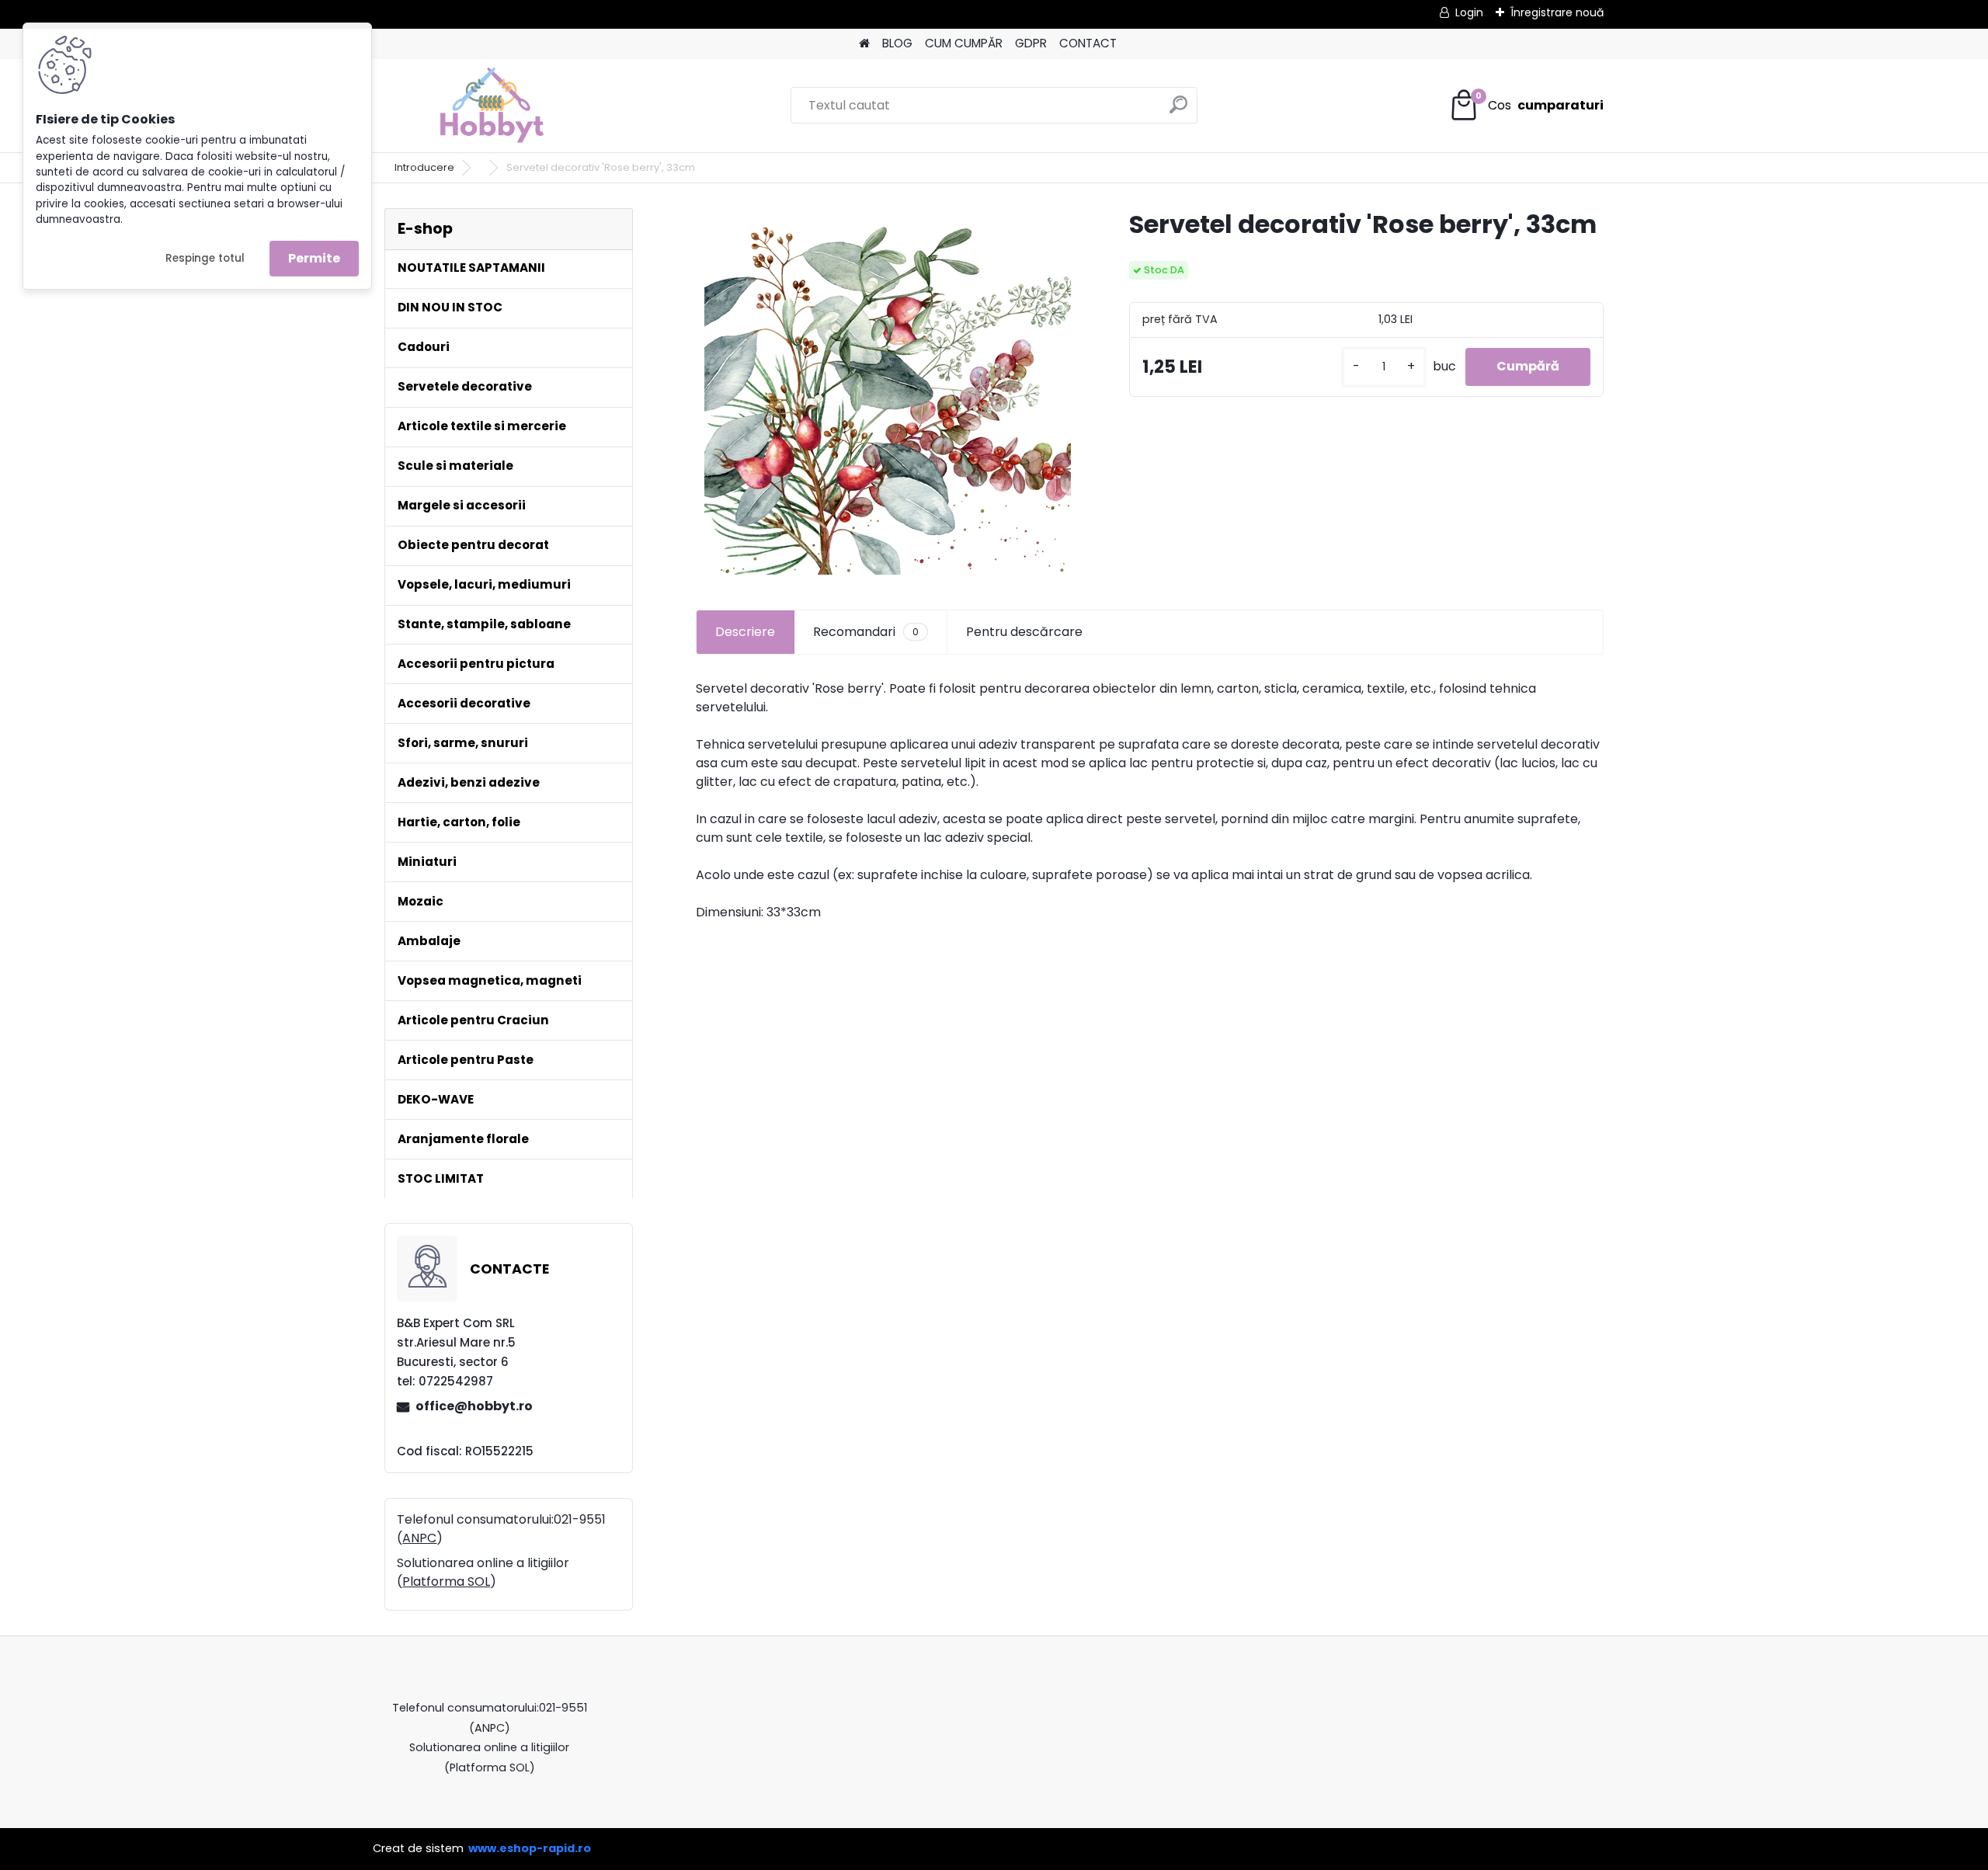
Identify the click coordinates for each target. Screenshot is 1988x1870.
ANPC (419, 1538)
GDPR (1031, 43)
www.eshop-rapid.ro (530, 1848)
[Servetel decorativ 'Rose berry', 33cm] (888, 391)
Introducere (424, 167)
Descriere (745, 632)
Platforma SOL (446, 1582)
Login (1469, 12)
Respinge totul (205, 258)
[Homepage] (864, 44)
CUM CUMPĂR (964, 43)
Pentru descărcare (1024, 632)
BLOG (897, 43)
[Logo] (491, 106)
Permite (314, 258)
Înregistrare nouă (1557, 12)
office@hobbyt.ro (474, 1406)
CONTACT (1088, 43)
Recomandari (866, 632)
